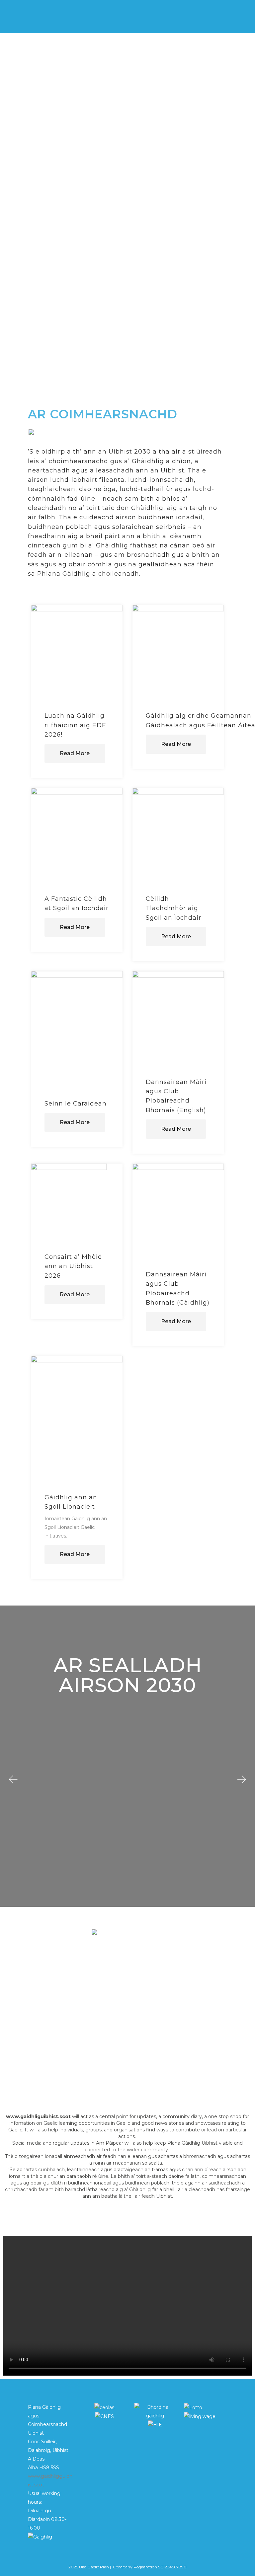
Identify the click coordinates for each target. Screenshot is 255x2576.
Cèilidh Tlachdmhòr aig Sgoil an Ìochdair (173, 908)
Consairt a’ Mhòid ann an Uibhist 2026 (73, 1266)
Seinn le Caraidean (76, 1104)
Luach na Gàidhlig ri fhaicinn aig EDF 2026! (75, 725)
